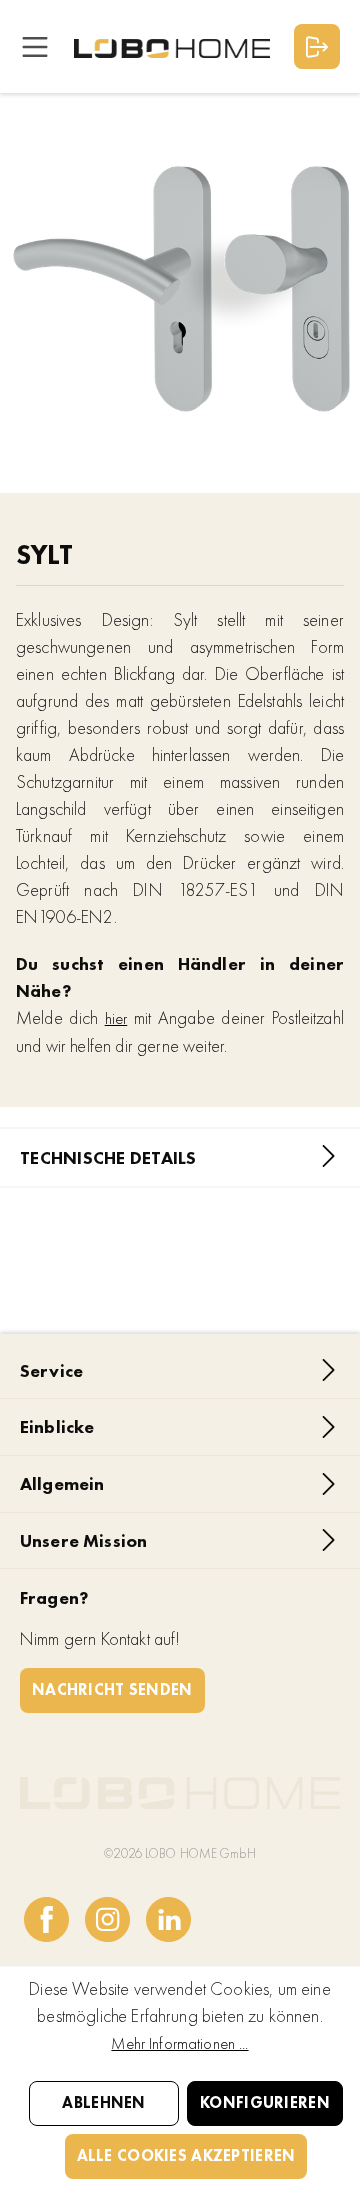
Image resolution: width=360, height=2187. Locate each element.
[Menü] (35, 46)
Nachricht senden (112, 1689)
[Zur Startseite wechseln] (172, 47)
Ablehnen (103, 2102)
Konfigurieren (265, 2102)
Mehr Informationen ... (179, 2043)
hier (116, 1018)
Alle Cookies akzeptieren (186, 2155)
